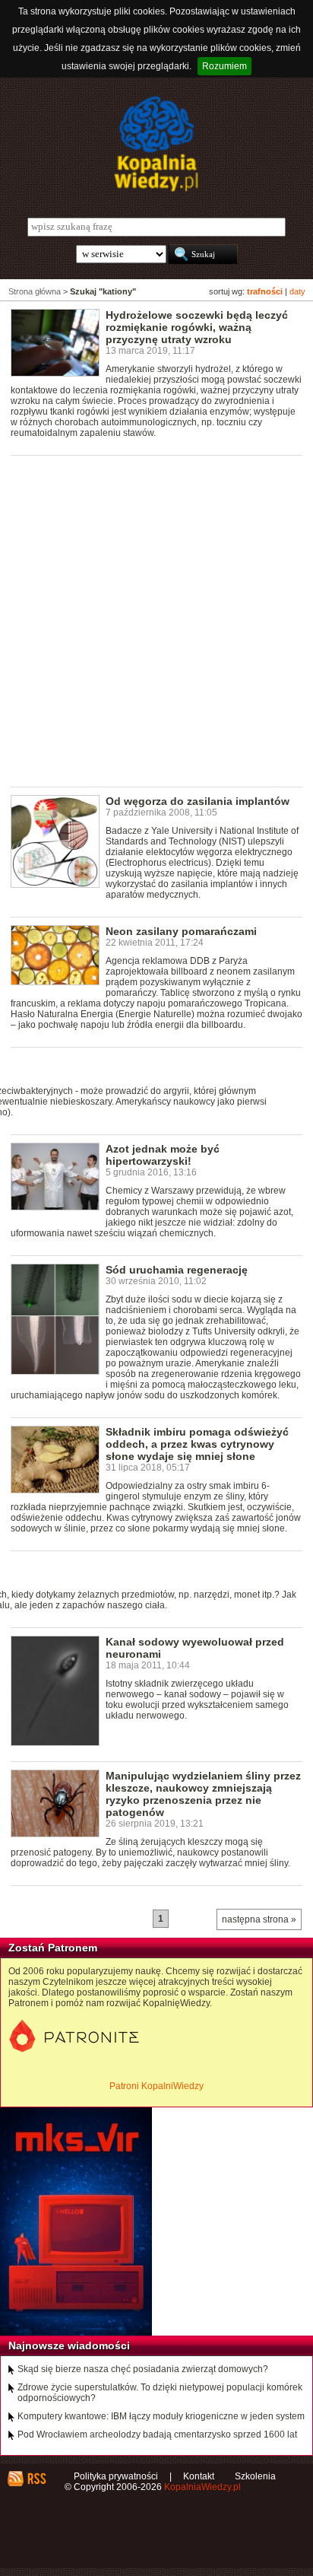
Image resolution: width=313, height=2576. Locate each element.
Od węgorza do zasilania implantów (198, 801)
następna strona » (259, 1919)
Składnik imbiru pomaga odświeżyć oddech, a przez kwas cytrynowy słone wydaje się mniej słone (197, 1444)
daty (297, 291)
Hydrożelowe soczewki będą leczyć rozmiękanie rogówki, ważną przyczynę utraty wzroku (197, 327)
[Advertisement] (156, 620)
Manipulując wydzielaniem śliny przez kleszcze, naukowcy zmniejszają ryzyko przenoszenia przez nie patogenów (203, 1794)
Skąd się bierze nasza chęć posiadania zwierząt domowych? (143, 2369)
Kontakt (199, 2476)
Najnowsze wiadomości (69, 2345)
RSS (36, 2479)
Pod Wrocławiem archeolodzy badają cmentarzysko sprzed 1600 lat (157, 2434)
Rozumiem (224, 66)
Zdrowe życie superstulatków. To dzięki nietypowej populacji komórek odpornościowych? (160, 2393)
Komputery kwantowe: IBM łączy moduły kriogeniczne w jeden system (161, 2416)
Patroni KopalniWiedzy (156, 2086)
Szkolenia (255, 2476)
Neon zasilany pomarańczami (181, 931)
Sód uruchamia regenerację (177, 1270)
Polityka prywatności (116, 2476)
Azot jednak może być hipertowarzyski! (163, 1155)
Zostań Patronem (53, 1948)
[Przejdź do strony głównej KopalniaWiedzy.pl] (156, 144)
